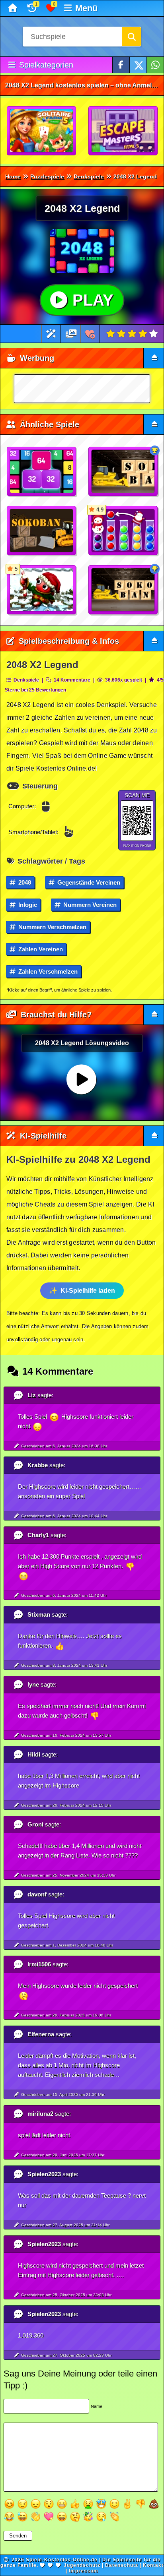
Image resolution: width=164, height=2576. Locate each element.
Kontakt (153, 2565)
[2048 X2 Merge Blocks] (42, 472)
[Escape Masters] (123, 131)
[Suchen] (131, 37)
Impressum (84, 2571)
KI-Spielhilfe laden (88, 1291)
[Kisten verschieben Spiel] (123, 472)
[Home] (14, 8)
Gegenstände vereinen (88, 882)
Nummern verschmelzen (52, 927)
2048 (24, 882)
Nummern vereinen (89, 905)
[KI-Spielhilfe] (51, 334)
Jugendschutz (82, 2565)
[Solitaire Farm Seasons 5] (42, 131)
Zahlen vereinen (40, 949)
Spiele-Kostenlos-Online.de (62, 2560)
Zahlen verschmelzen (47, 971)
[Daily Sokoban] (42, 531)
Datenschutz (122, 2565)
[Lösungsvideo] (71, 334)
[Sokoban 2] (123, 590)
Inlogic (27, 905)
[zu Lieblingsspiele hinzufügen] (90, 334)
